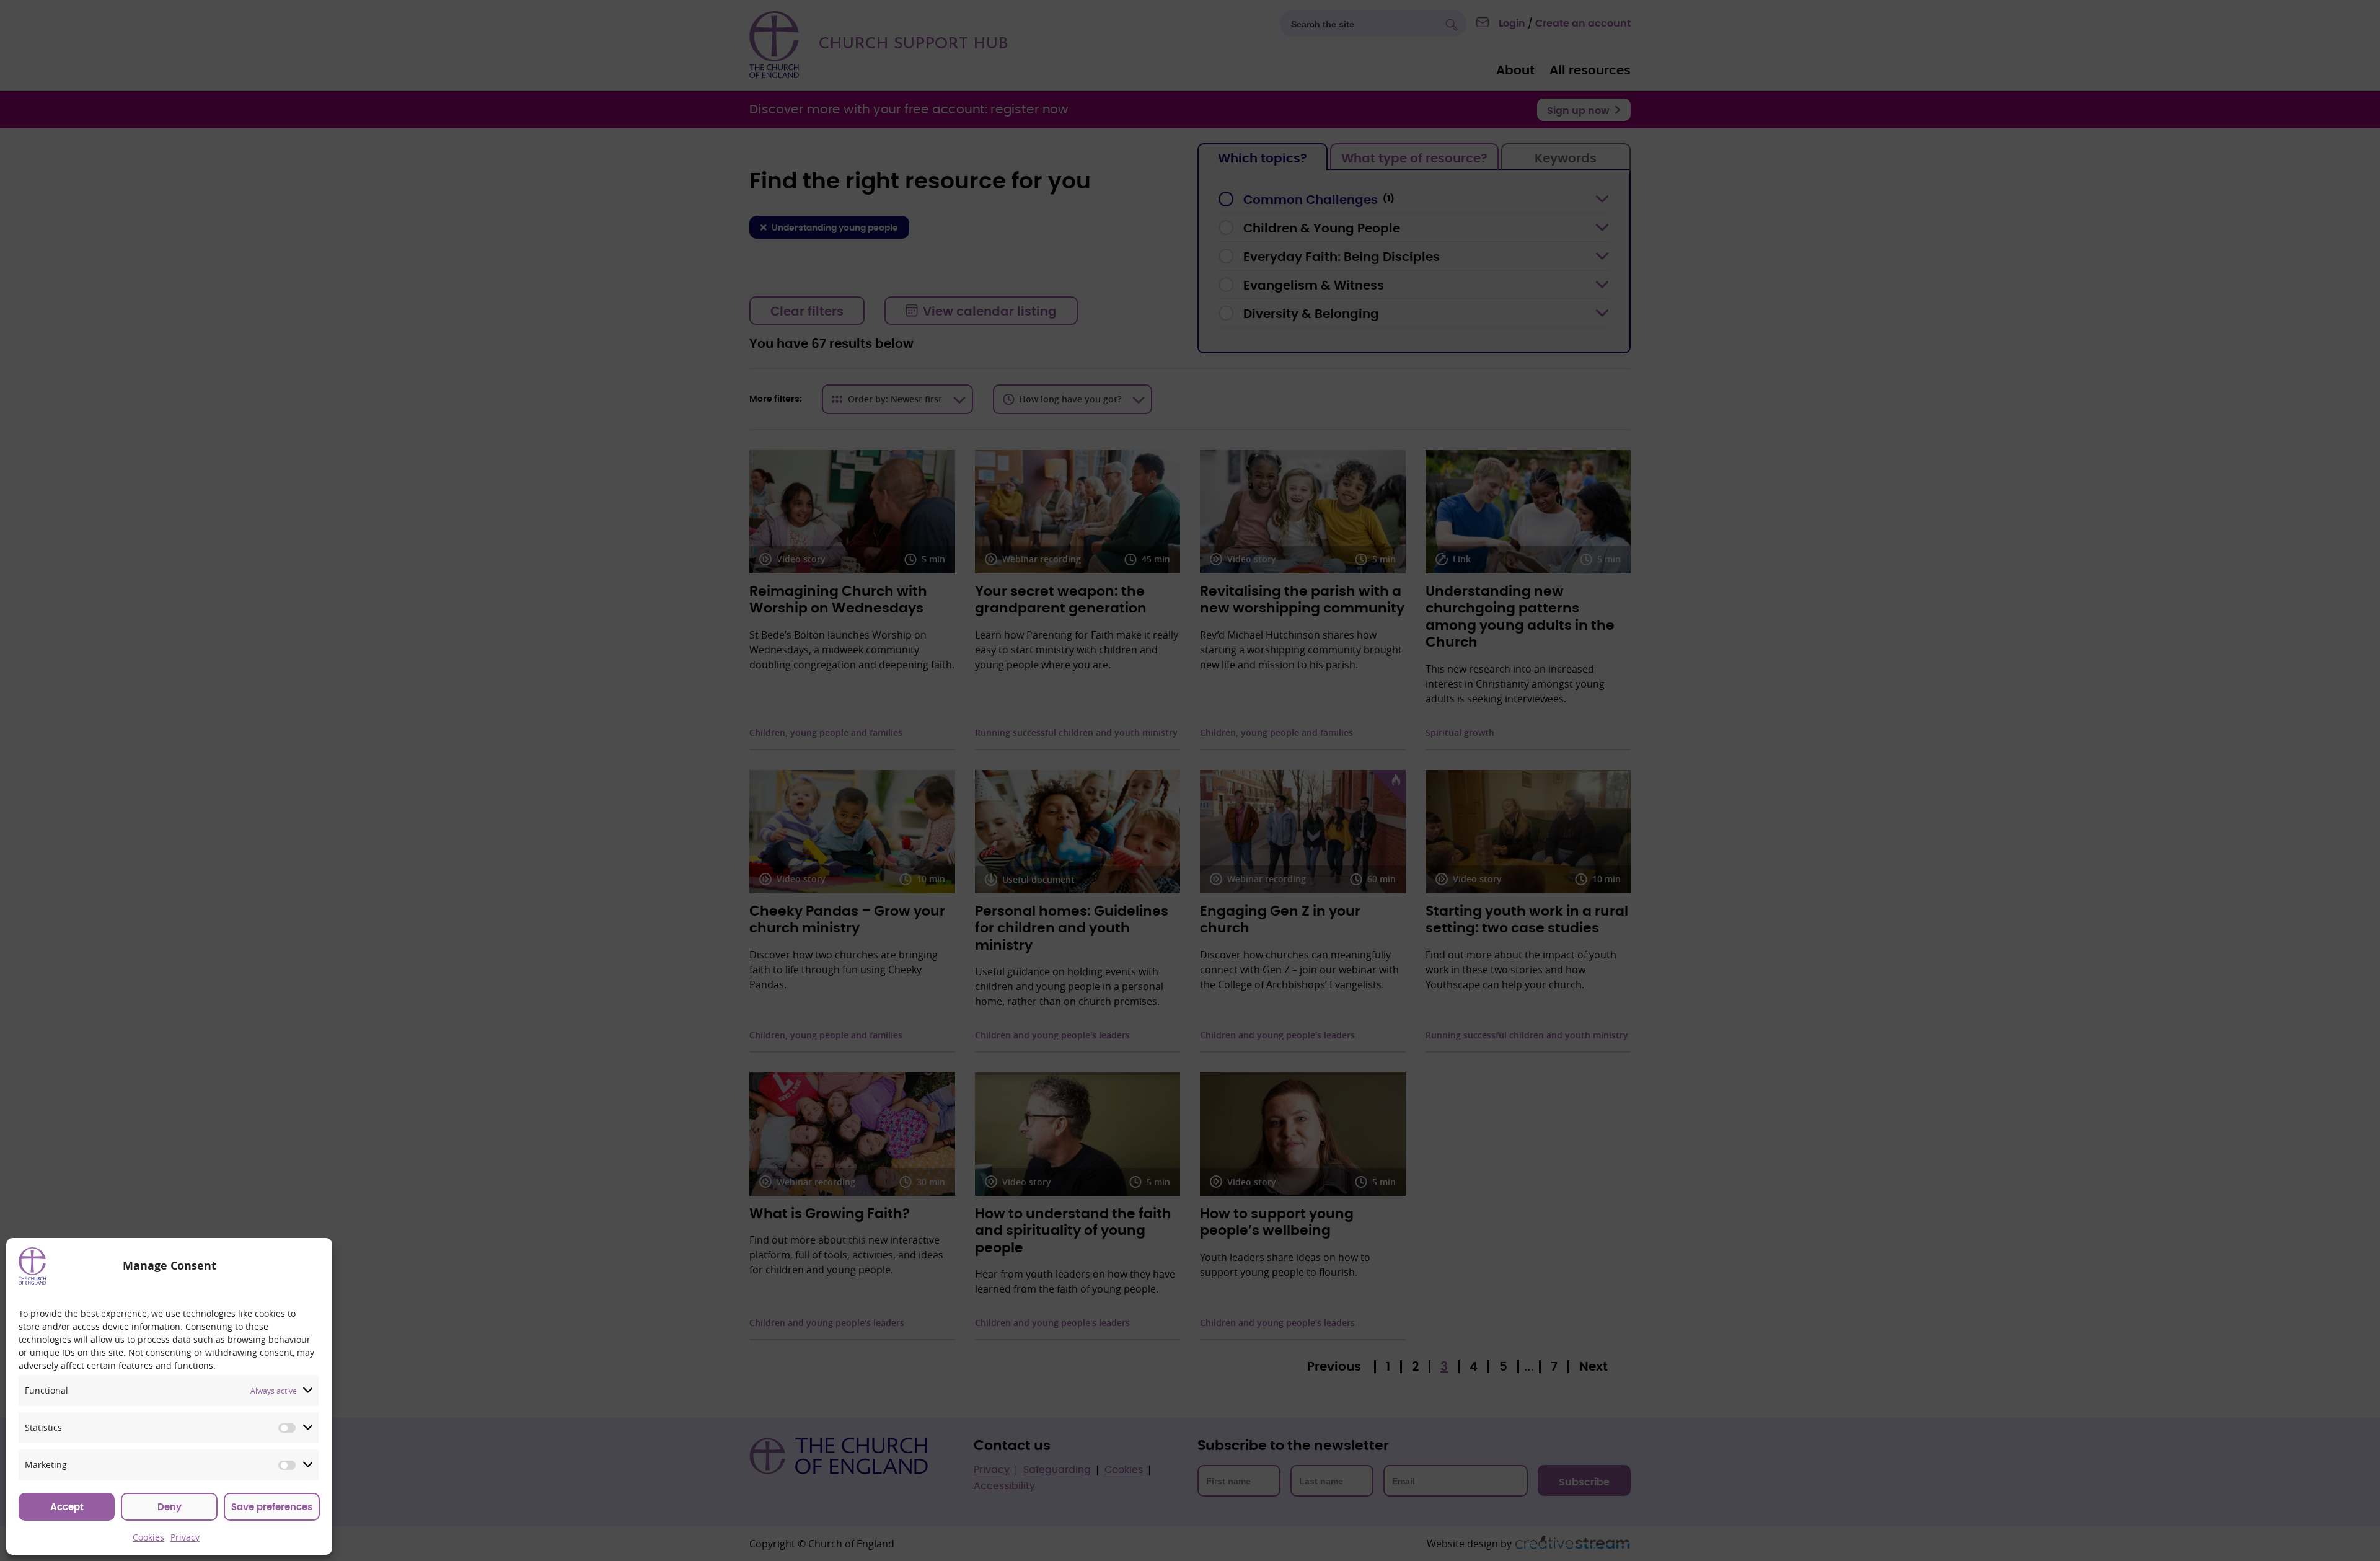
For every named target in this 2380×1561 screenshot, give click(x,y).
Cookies (148, 1537)
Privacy (185, 1537)
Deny (170, 1507)
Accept (67, 1507)
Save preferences (272, 1507)
